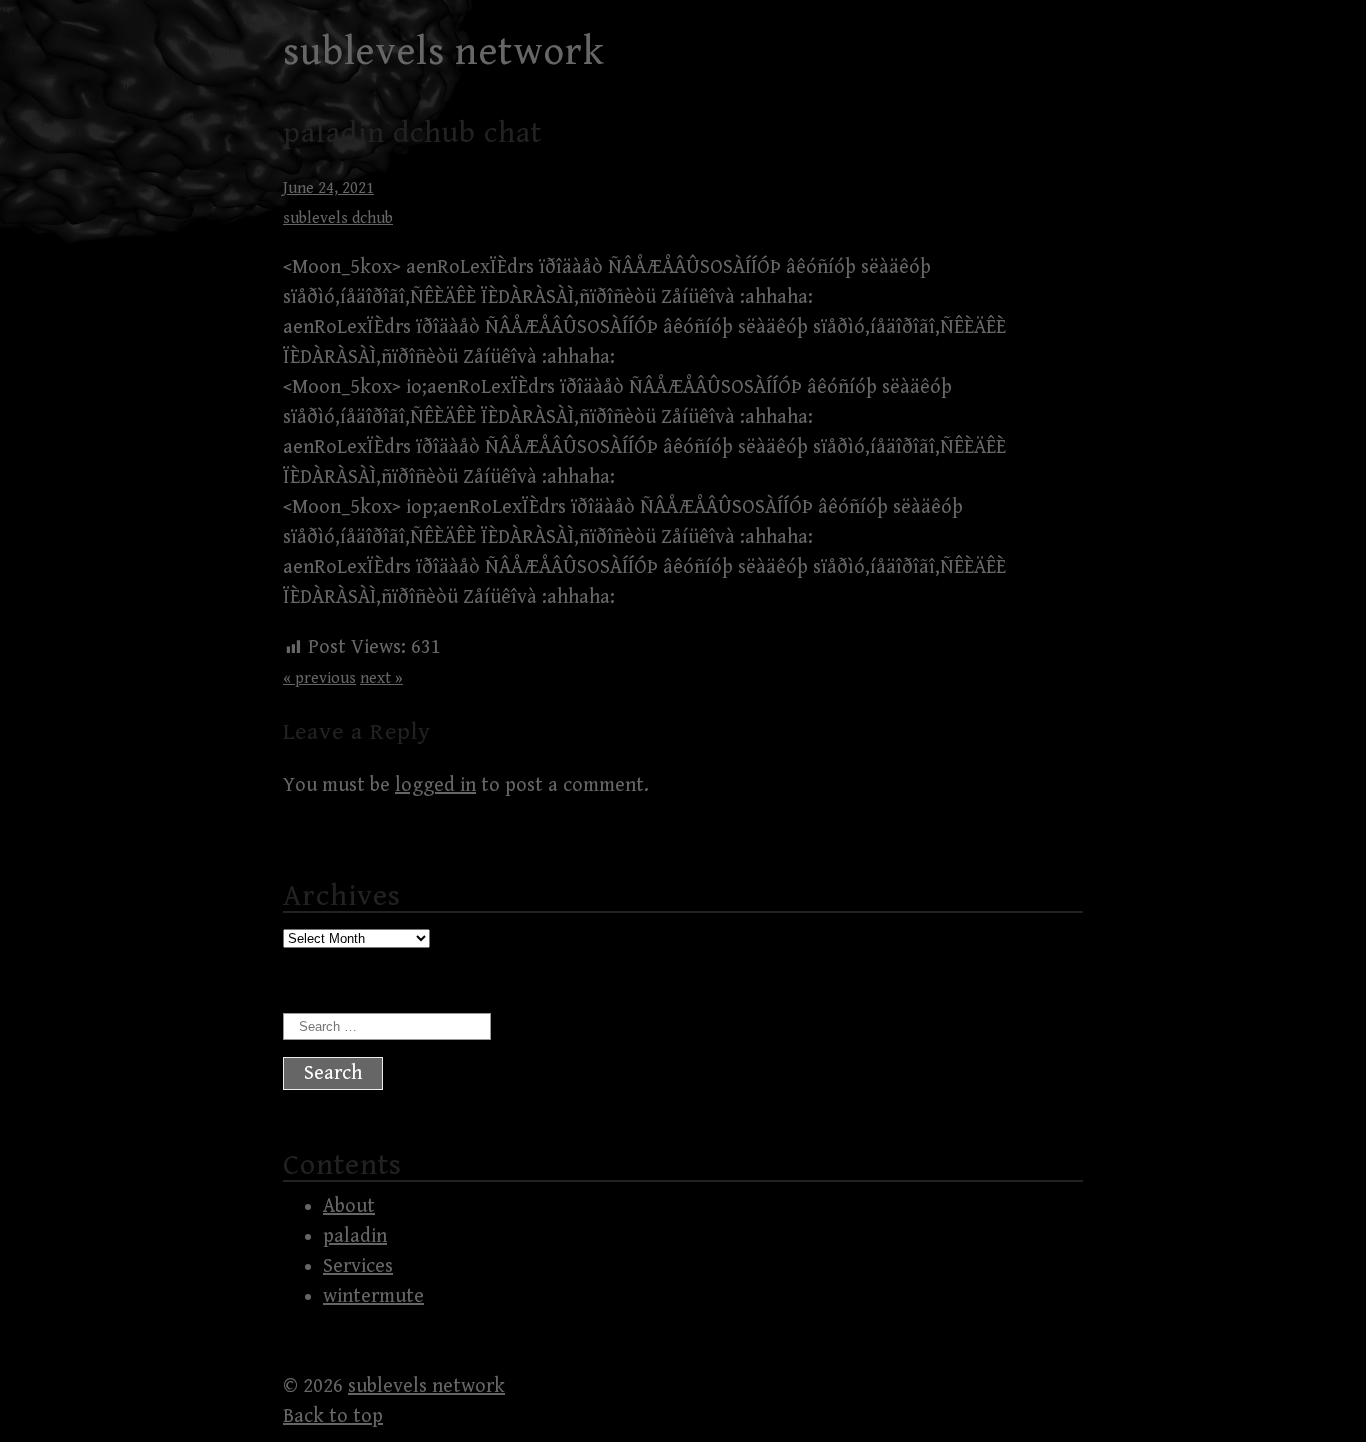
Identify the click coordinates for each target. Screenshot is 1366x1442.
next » (381, 678)
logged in (435, 785)
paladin (355, 1236)
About (349, 1206)
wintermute (373, 1296)
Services (358, 1266)
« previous (319, 678)
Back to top (333, 1416)
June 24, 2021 (328, 188)
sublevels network (444, 52)
